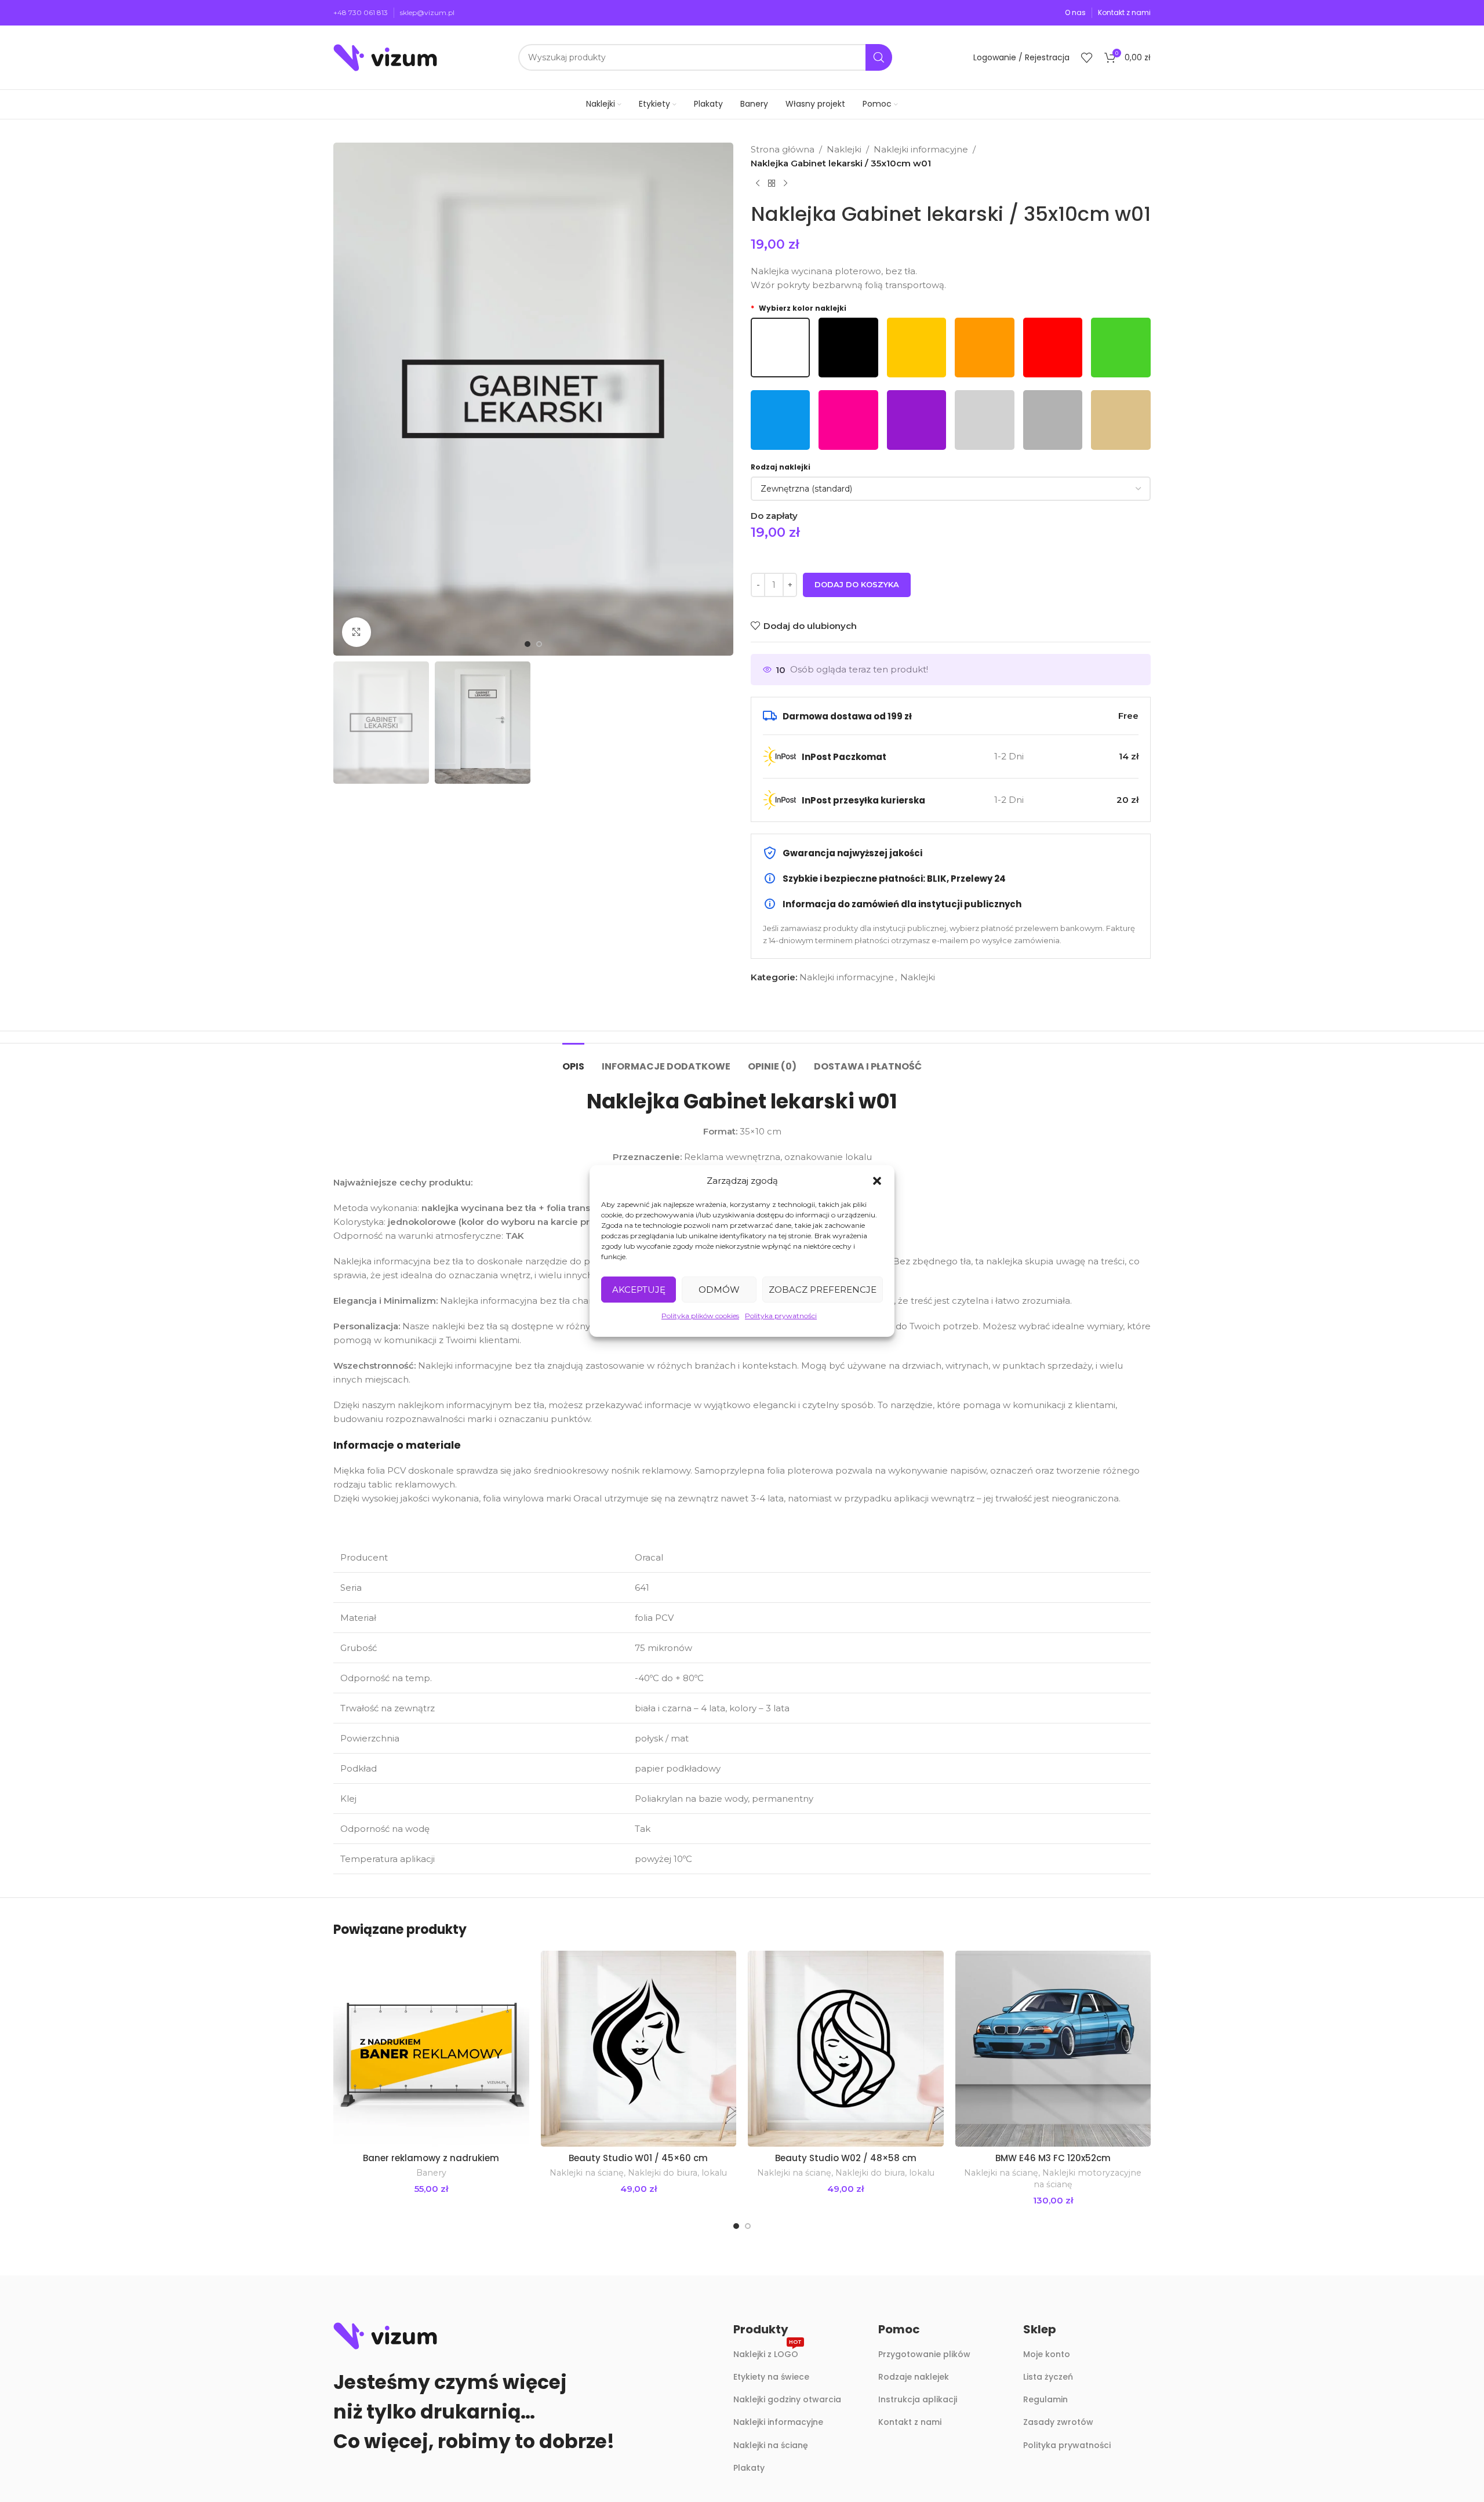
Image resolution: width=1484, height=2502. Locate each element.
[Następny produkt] (785, 184)
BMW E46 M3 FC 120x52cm (1053, 2158)
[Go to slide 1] (736, 2226)
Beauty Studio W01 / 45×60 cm (638, 2158)
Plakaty (749, 2468)
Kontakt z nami (910, 2422)
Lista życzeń (1048, 2377)
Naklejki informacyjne (921, 149)
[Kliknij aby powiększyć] (357, 632)
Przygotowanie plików (924, 2354)
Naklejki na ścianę (587, 2173)
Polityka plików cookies (700, 1316)
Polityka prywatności (781, 1316)
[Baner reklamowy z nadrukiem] (431, 2049)
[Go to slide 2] (748, 2226)
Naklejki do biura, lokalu (677, 2173)
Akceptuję (639, 1290)
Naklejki (844, 149)
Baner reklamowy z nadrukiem (431, 2158)
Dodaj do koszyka (857, 584)
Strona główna (783, 149)
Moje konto (1047, 2354)
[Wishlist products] (1087, 57)
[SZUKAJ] (879, 57)
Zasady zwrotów (1058, 2422)
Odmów (719, 1290)
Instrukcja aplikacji (918, 2399)
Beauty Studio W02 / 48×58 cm (846, 2158)
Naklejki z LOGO (768, 2352)
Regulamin (1045, 2399)
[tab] (573, 1061)
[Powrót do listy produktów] (772, 184)
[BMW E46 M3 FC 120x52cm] (1053, 2049)
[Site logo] (385, 57)
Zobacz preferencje (823, 1290)
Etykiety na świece (771, 2377)
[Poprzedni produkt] (758, 184)
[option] (528, 644)
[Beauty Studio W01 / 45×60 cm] (639, 2049)
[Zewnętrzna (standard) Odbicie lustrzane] (951, 489)
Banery (431, 2173)
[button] (877, 1181)
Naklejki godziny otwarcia (787, 2399)
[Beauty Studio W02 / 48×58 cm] (846, 2049)
